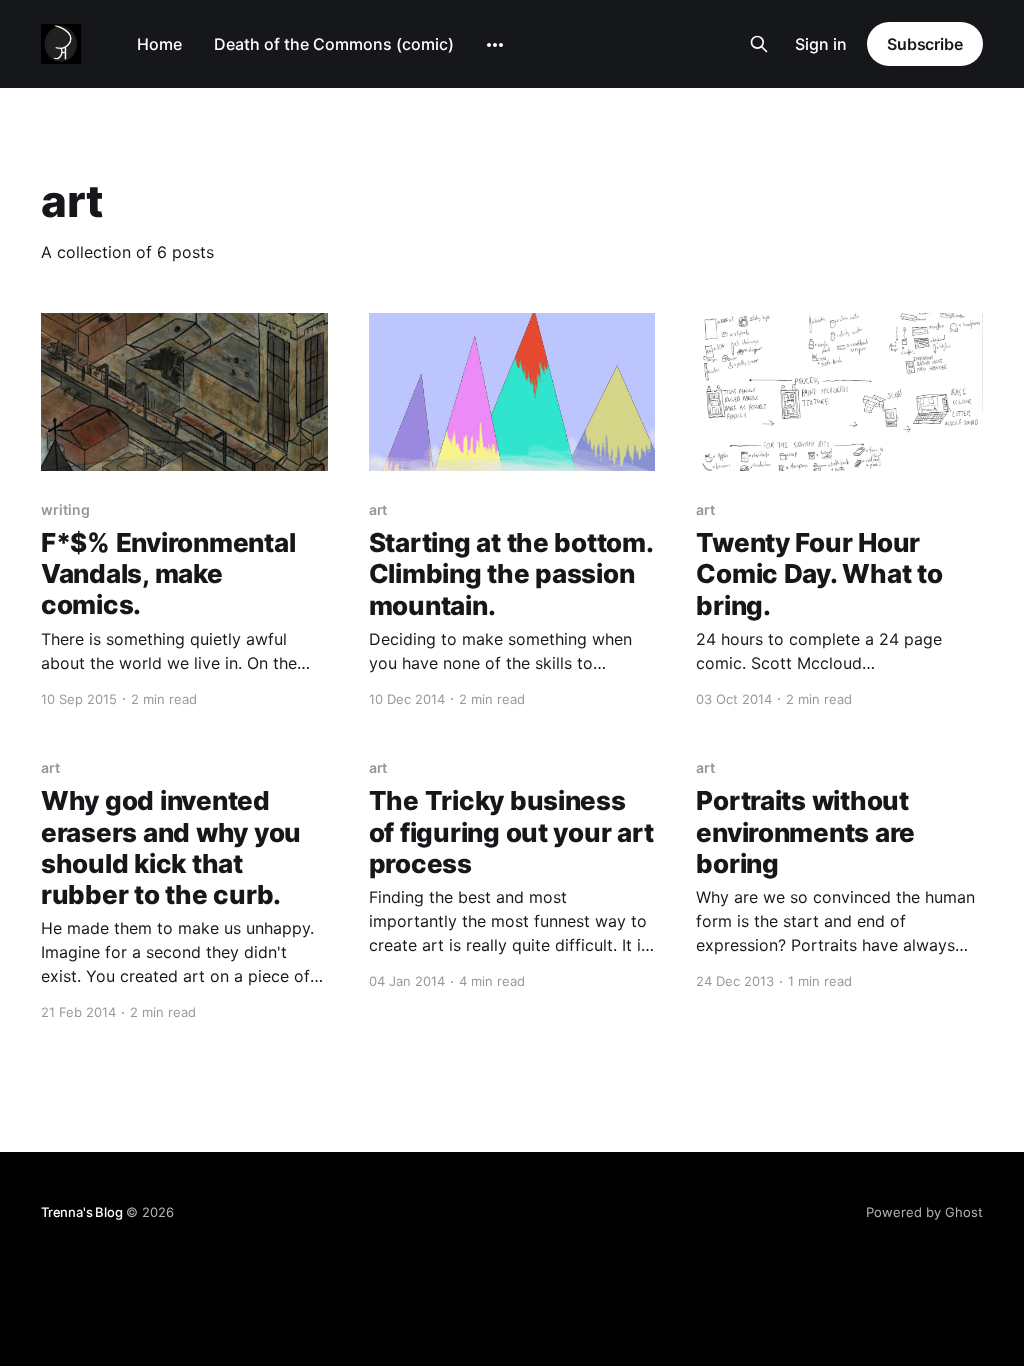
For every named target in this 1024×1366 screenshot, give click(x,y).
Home (159, 44)
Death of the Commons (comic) (334, 44)
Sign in (821, 44)
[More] (495, 45)
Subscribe (925, 44)
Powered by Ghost (924, 1212)
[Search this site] (759, 44)
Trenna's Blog (81, 1212)
